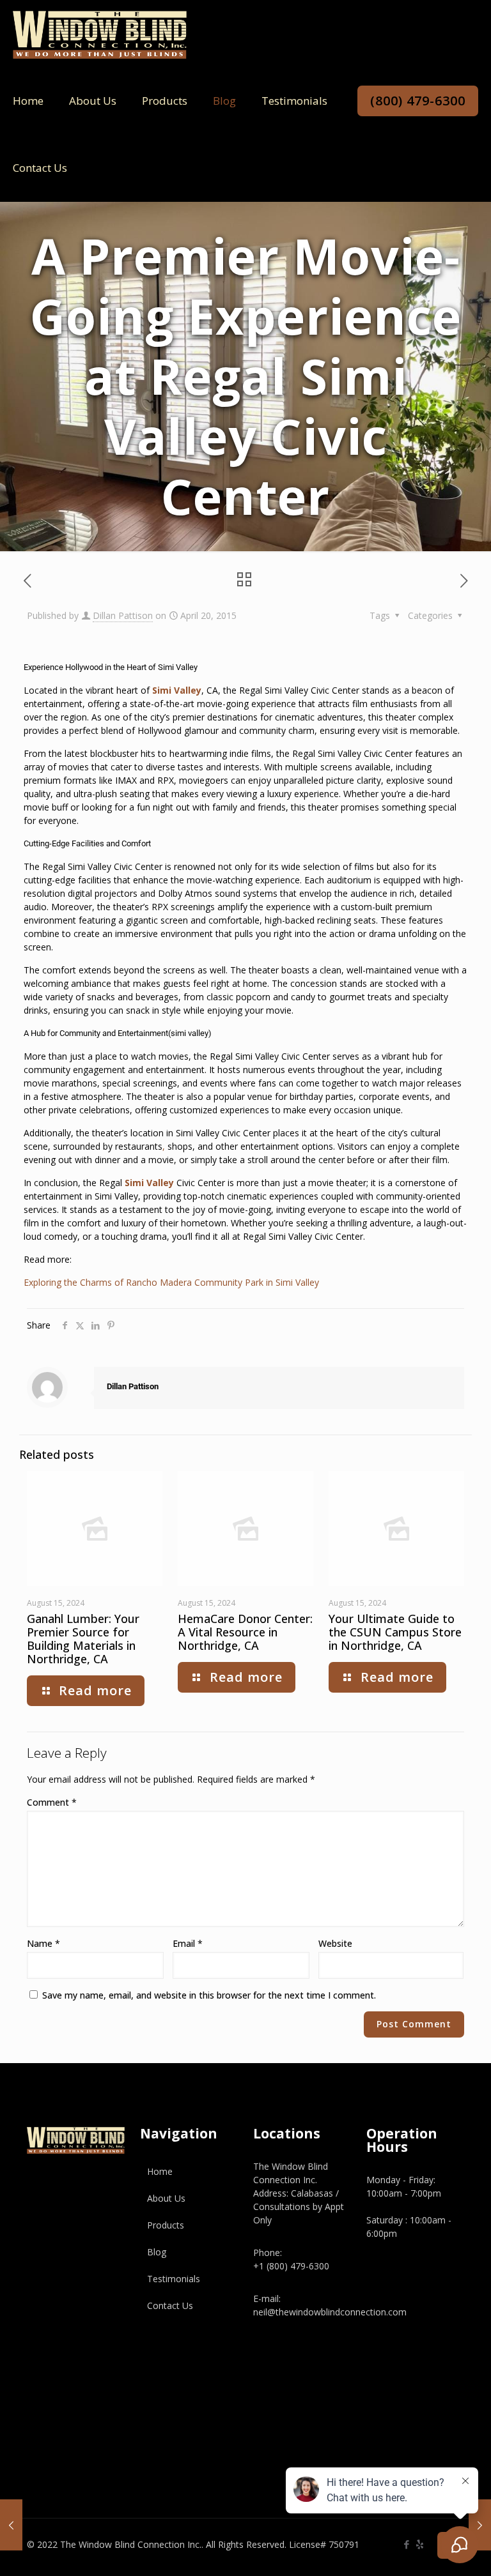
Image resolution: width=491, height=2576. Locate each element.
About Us (166, 2198)
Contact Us (170, 2305)
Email (188, 1943)
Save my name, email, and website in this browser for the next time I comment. (209, 1995)
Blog (157, 2252)
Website (335, 1943)
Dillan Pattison (123, 615)
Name (43, 1943)
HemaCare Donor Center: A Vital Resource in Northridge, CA (245, 1632)
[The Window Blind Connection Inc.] (100, 34)
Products (166, 2225)
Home (160, 2171)
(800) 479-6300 (418, 101)
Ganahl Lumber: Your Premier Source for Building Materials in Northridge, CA (83, 1639)
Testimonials (174, 2279)
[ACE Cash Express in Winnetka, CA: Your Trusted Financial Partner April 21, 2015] (480, 2525)
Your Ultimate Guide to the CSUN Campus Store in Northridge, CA (395, 1632)
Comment (52, 1802)
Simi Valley (175, 690)
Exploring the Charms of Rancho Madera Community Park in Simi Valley (171, 1282)
